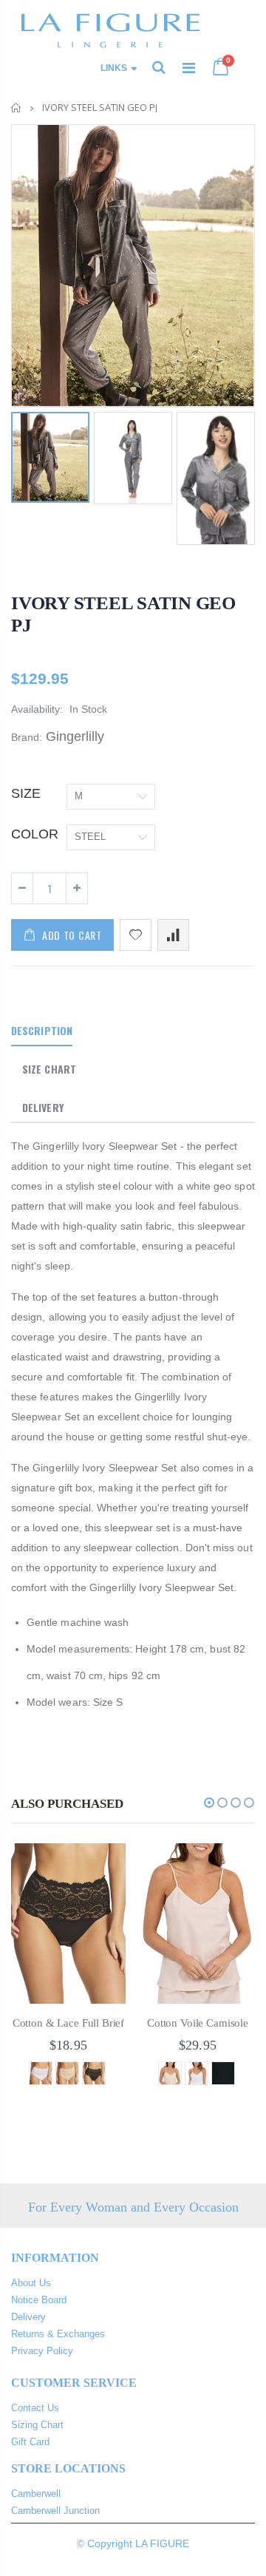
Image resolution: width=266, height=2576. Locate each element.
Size (26, 793)
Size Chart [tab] (49, 1069)
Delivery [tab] (43, 1107)
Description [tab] (42, 1030)
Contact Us (35, 2408)
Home (17, 108)
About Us (31, 2283)
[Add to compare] (173, 935)
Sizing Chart (37, 2425)
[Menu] (189, 68)
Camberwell (36, 2494)
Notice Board (39, 2300)
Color (35, 834)
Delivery (28, 2317)
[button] (209, 1803)
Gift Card (30, 2442)
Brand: (27, 737)
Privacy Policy (42, 2351)
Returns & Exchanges (58, 2334)
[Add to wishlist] (136, 935)
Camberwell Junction (55, 2511)
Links (114, 68)
